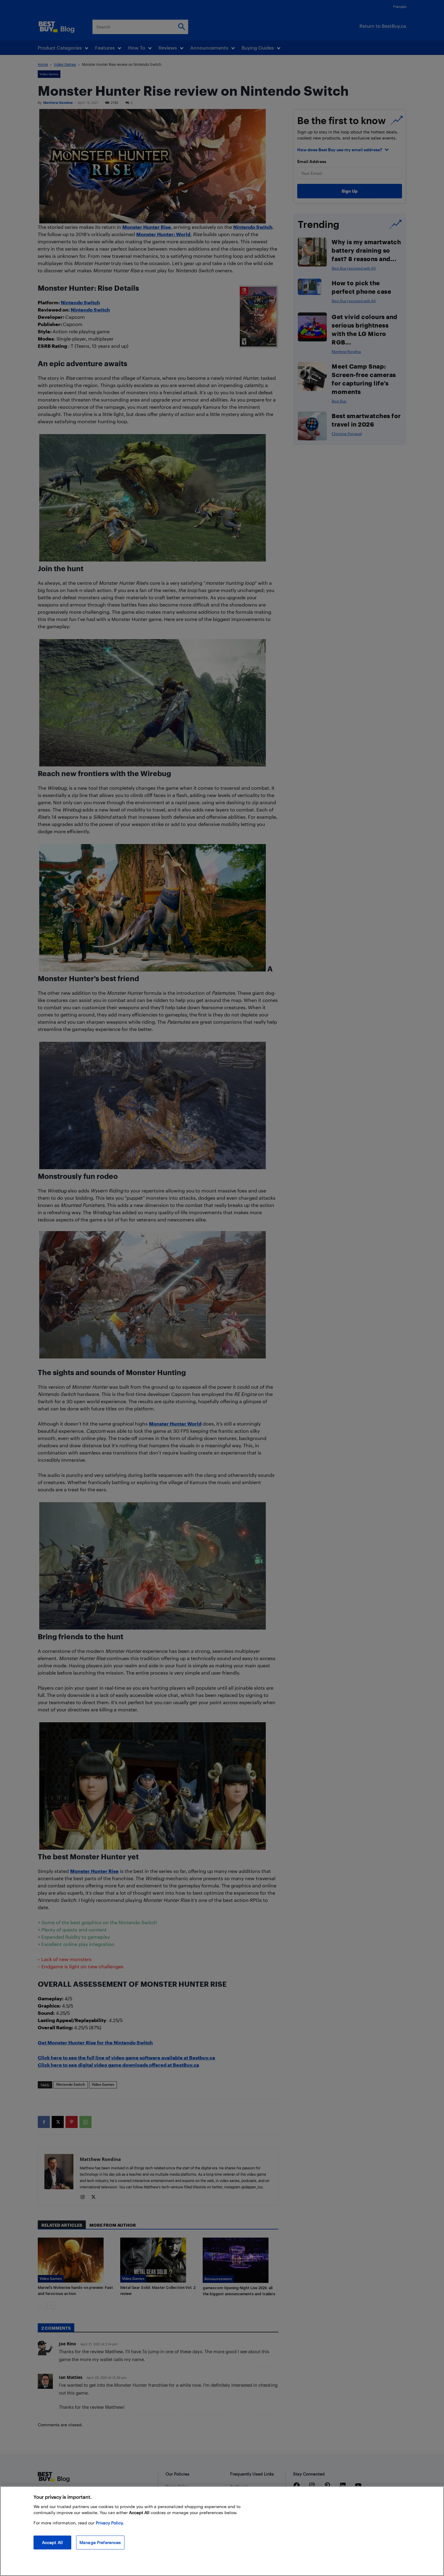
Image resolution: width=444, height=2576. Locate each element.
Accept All (52, 2542)
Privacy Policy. (110, 2523)
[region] (222, 2531)
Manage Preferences (100, 2542)
